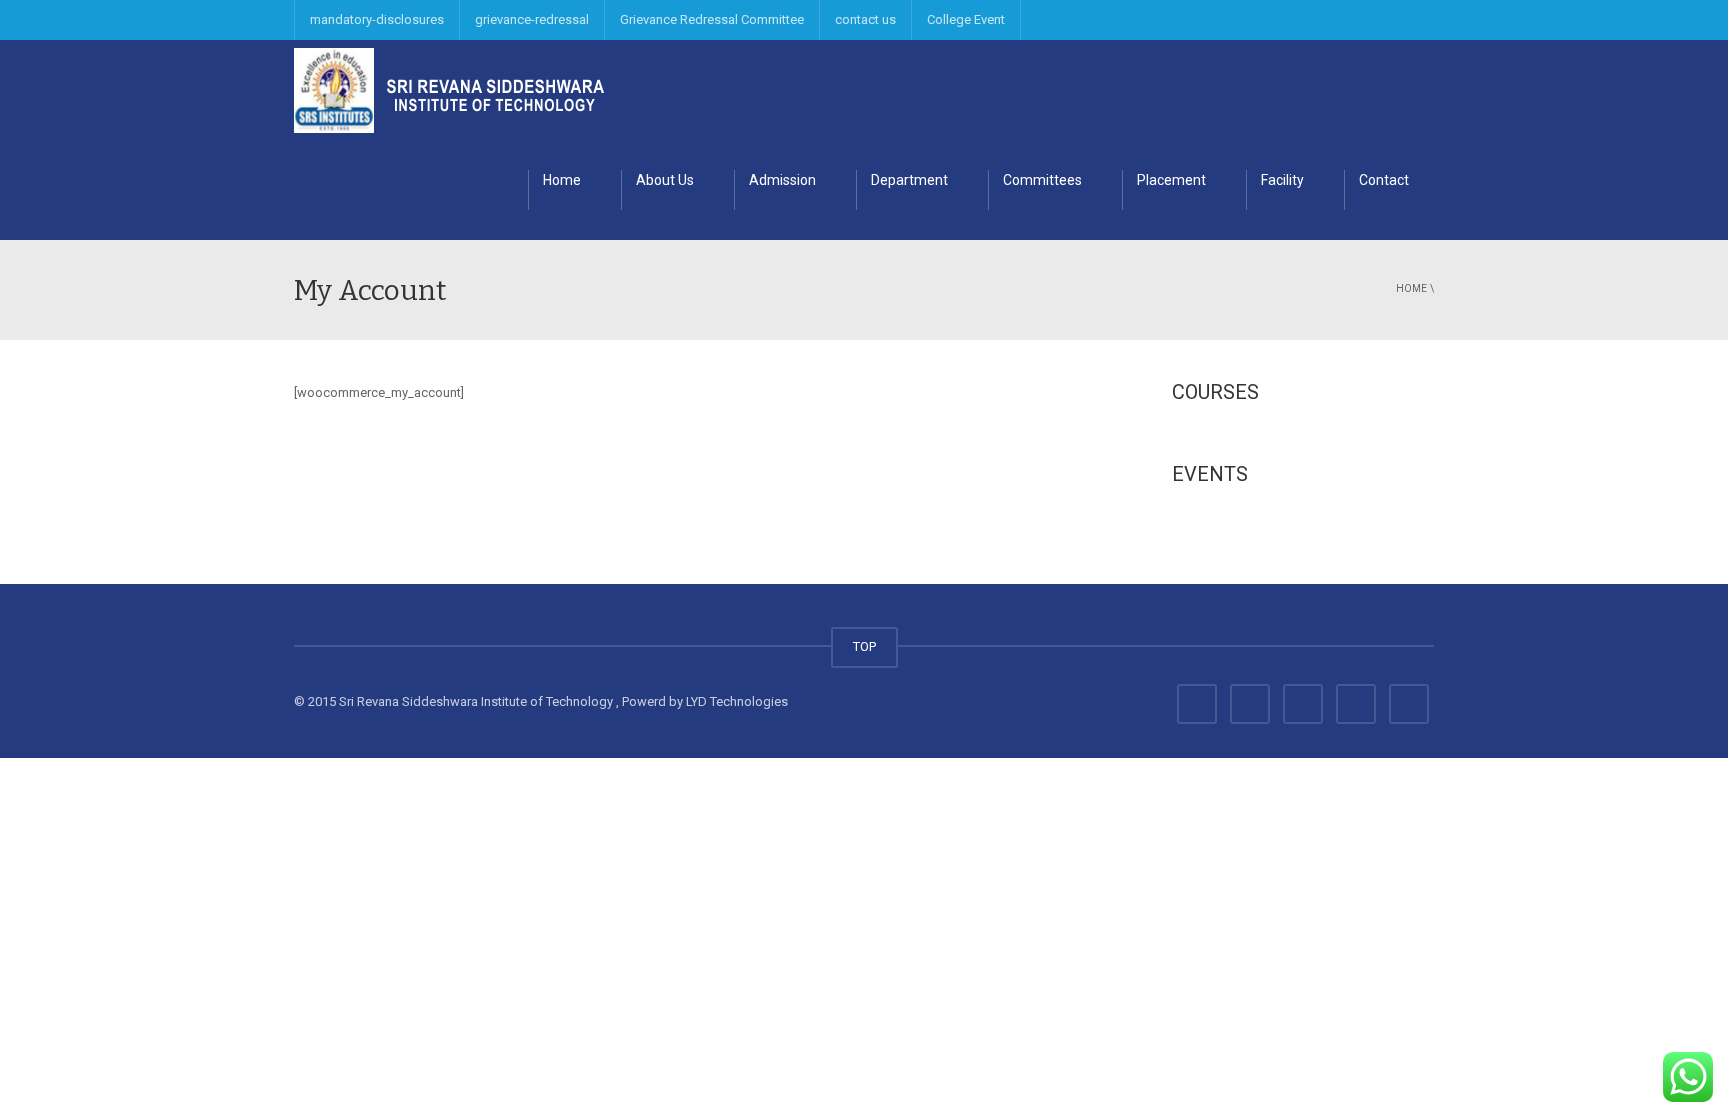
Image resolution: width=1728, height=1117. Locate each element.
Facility (1282, 180)
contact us (865, 19)
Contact (1384, 180)
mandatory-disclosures (377, 19)
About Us (665, 180)
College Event (966, 19)
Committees (1042, 180)
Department (909, 180)
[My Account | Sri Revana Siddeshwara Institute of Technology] (449, 89)
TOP (864, 646)
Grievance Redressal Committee (712, 19)
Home (562, 180)
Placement (1171, 180)
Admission (782, 180)
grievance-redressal (532, 19)
